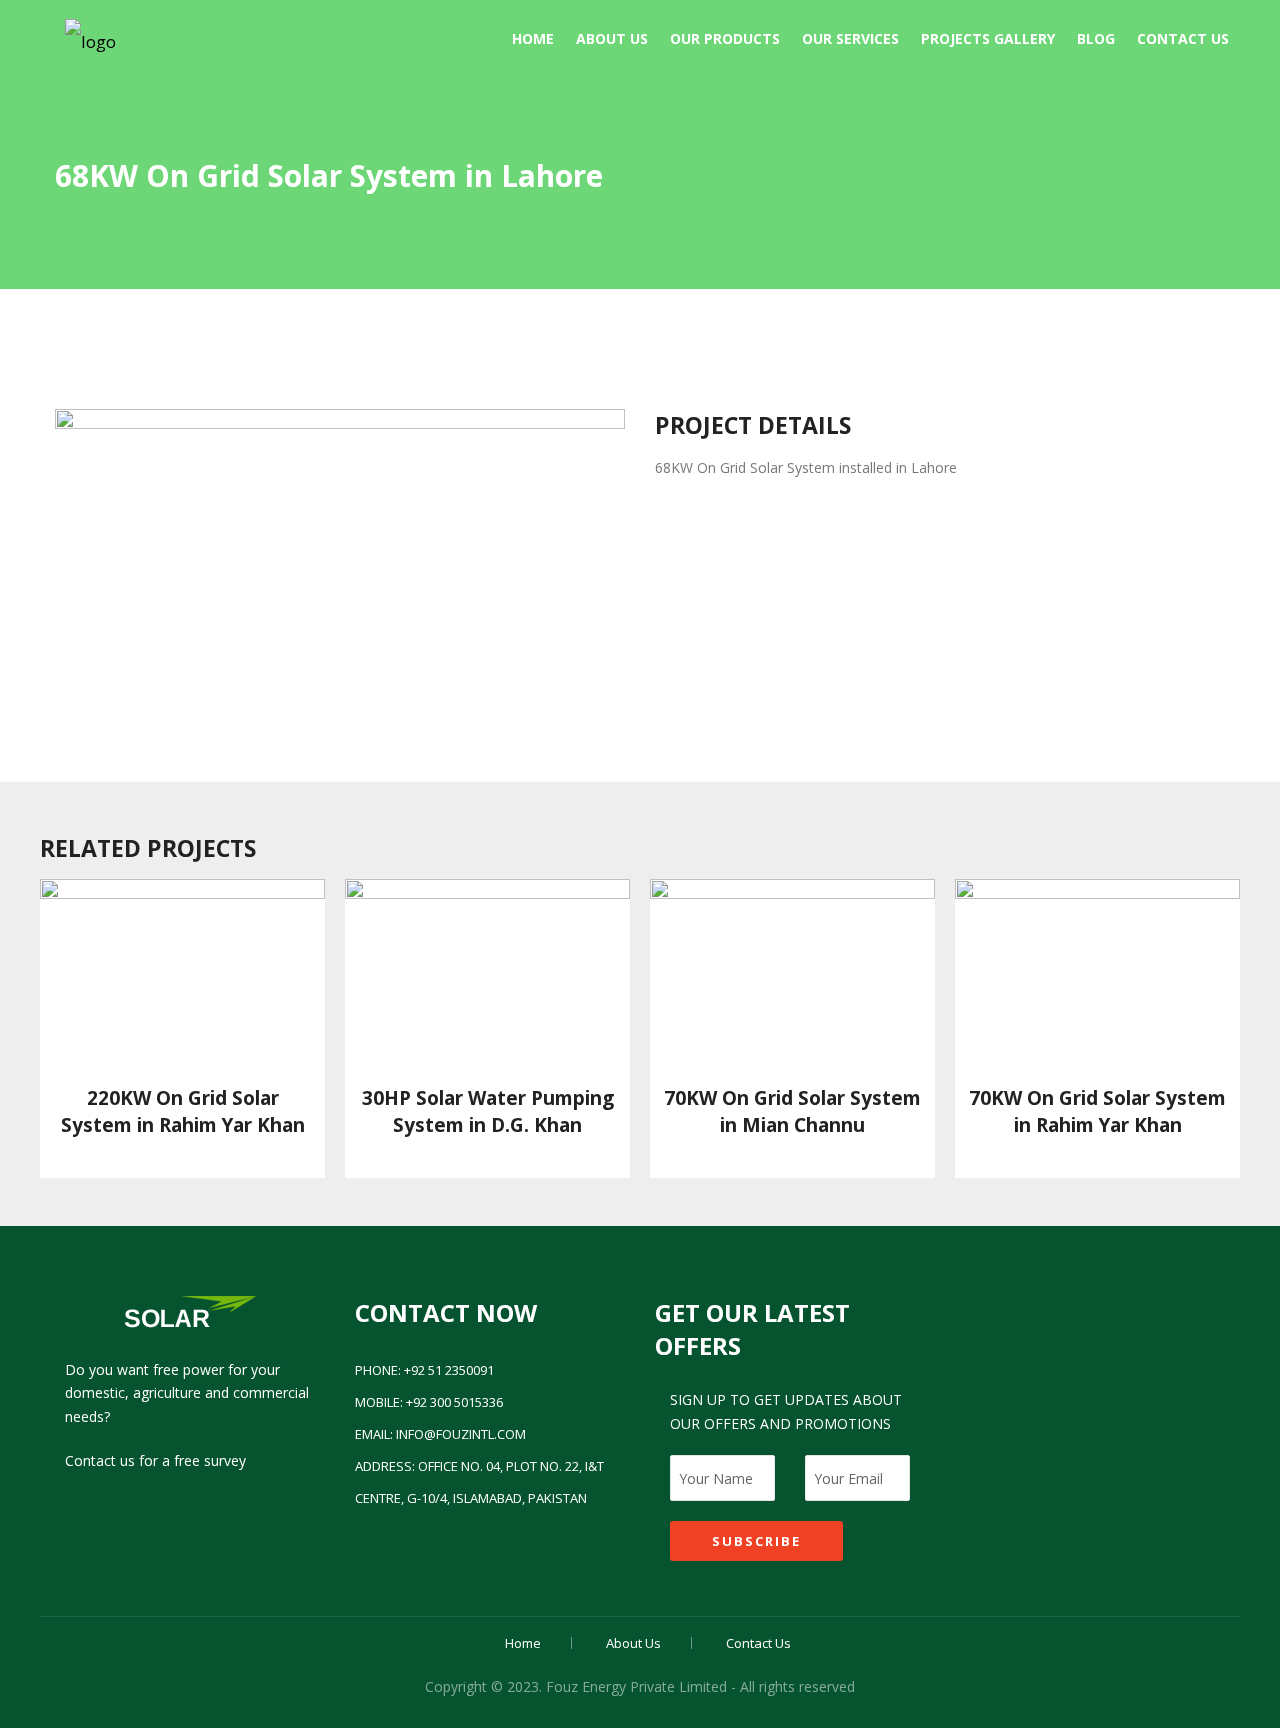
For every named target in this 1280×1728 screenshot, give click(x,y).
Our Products (725, 38)
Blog (1096, 38)
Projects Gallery (988, 38)
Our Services (850, 38)
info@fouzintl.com (461, 1434)
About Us (612, 38)
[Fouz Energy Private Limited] (90, 37)
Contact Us (1183, 38)
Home (533, 38)
